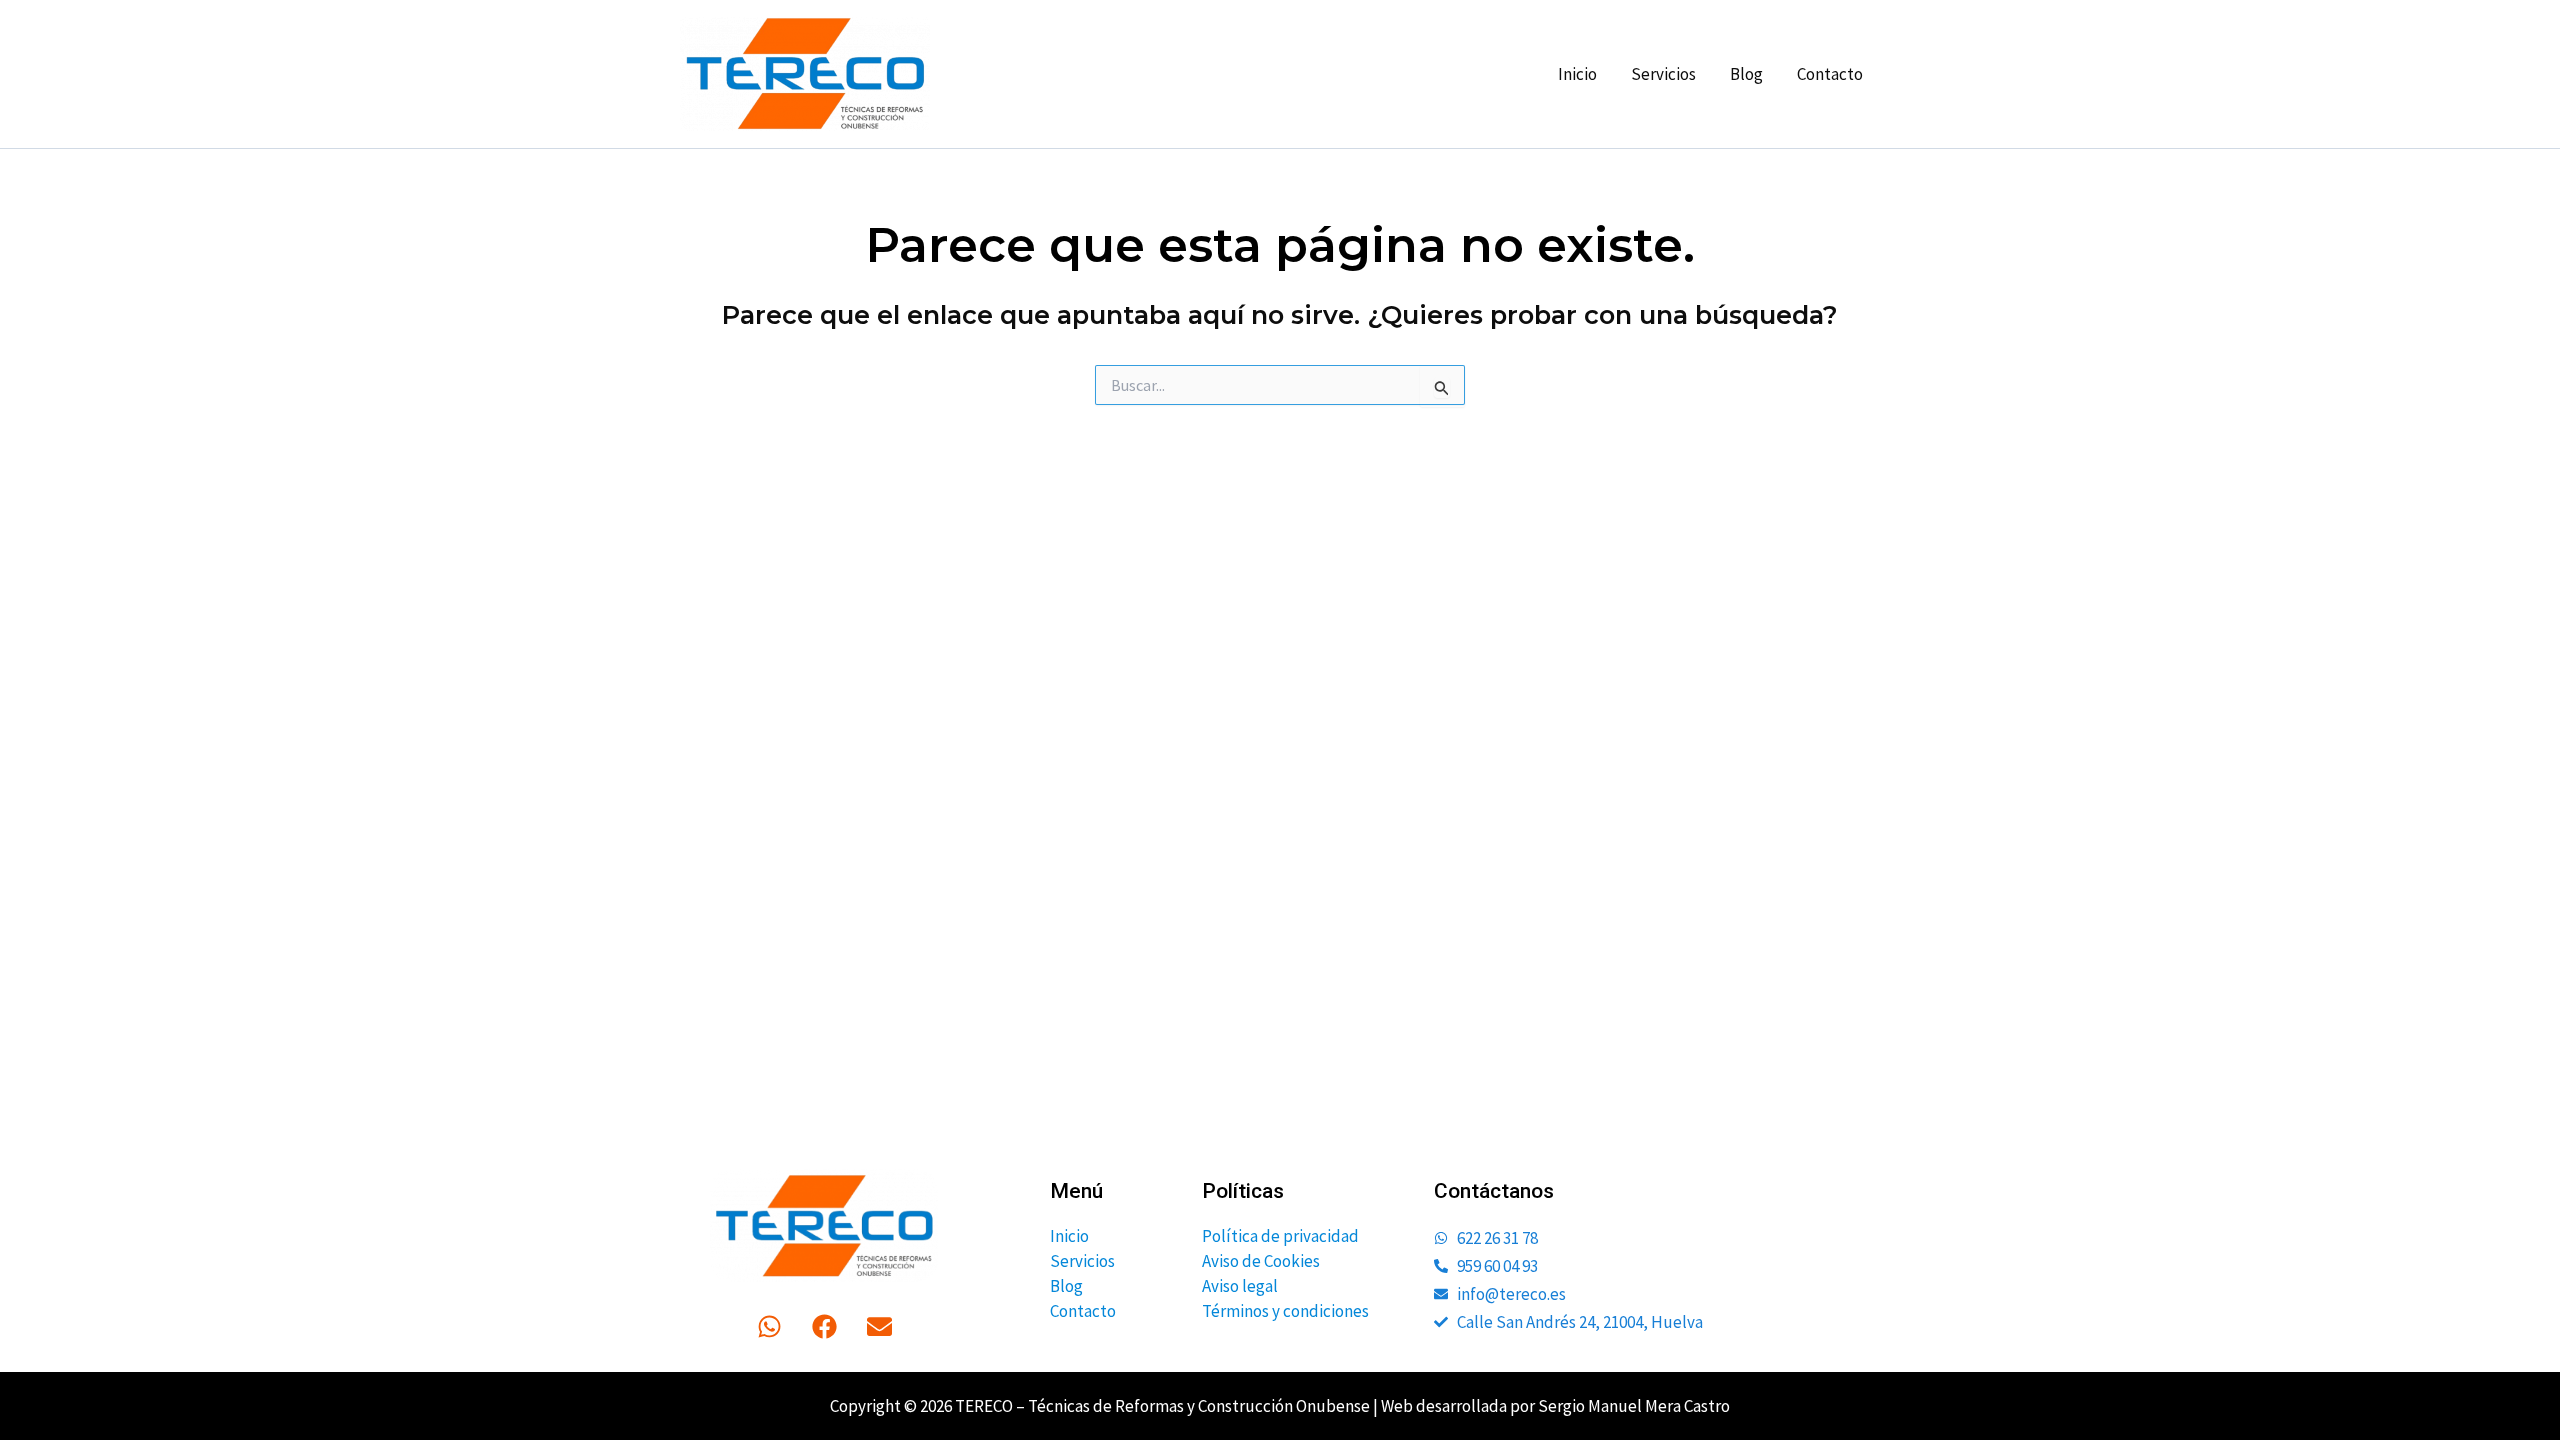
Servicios (1663, 74)
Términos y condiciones (1285, 1311)
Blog (1746, 74)
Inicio (1577, 74)
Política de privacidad (1280, 1236)
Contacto (1830, 74)
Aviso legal (1240, 1286)
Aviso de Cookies (1261, 1261)
